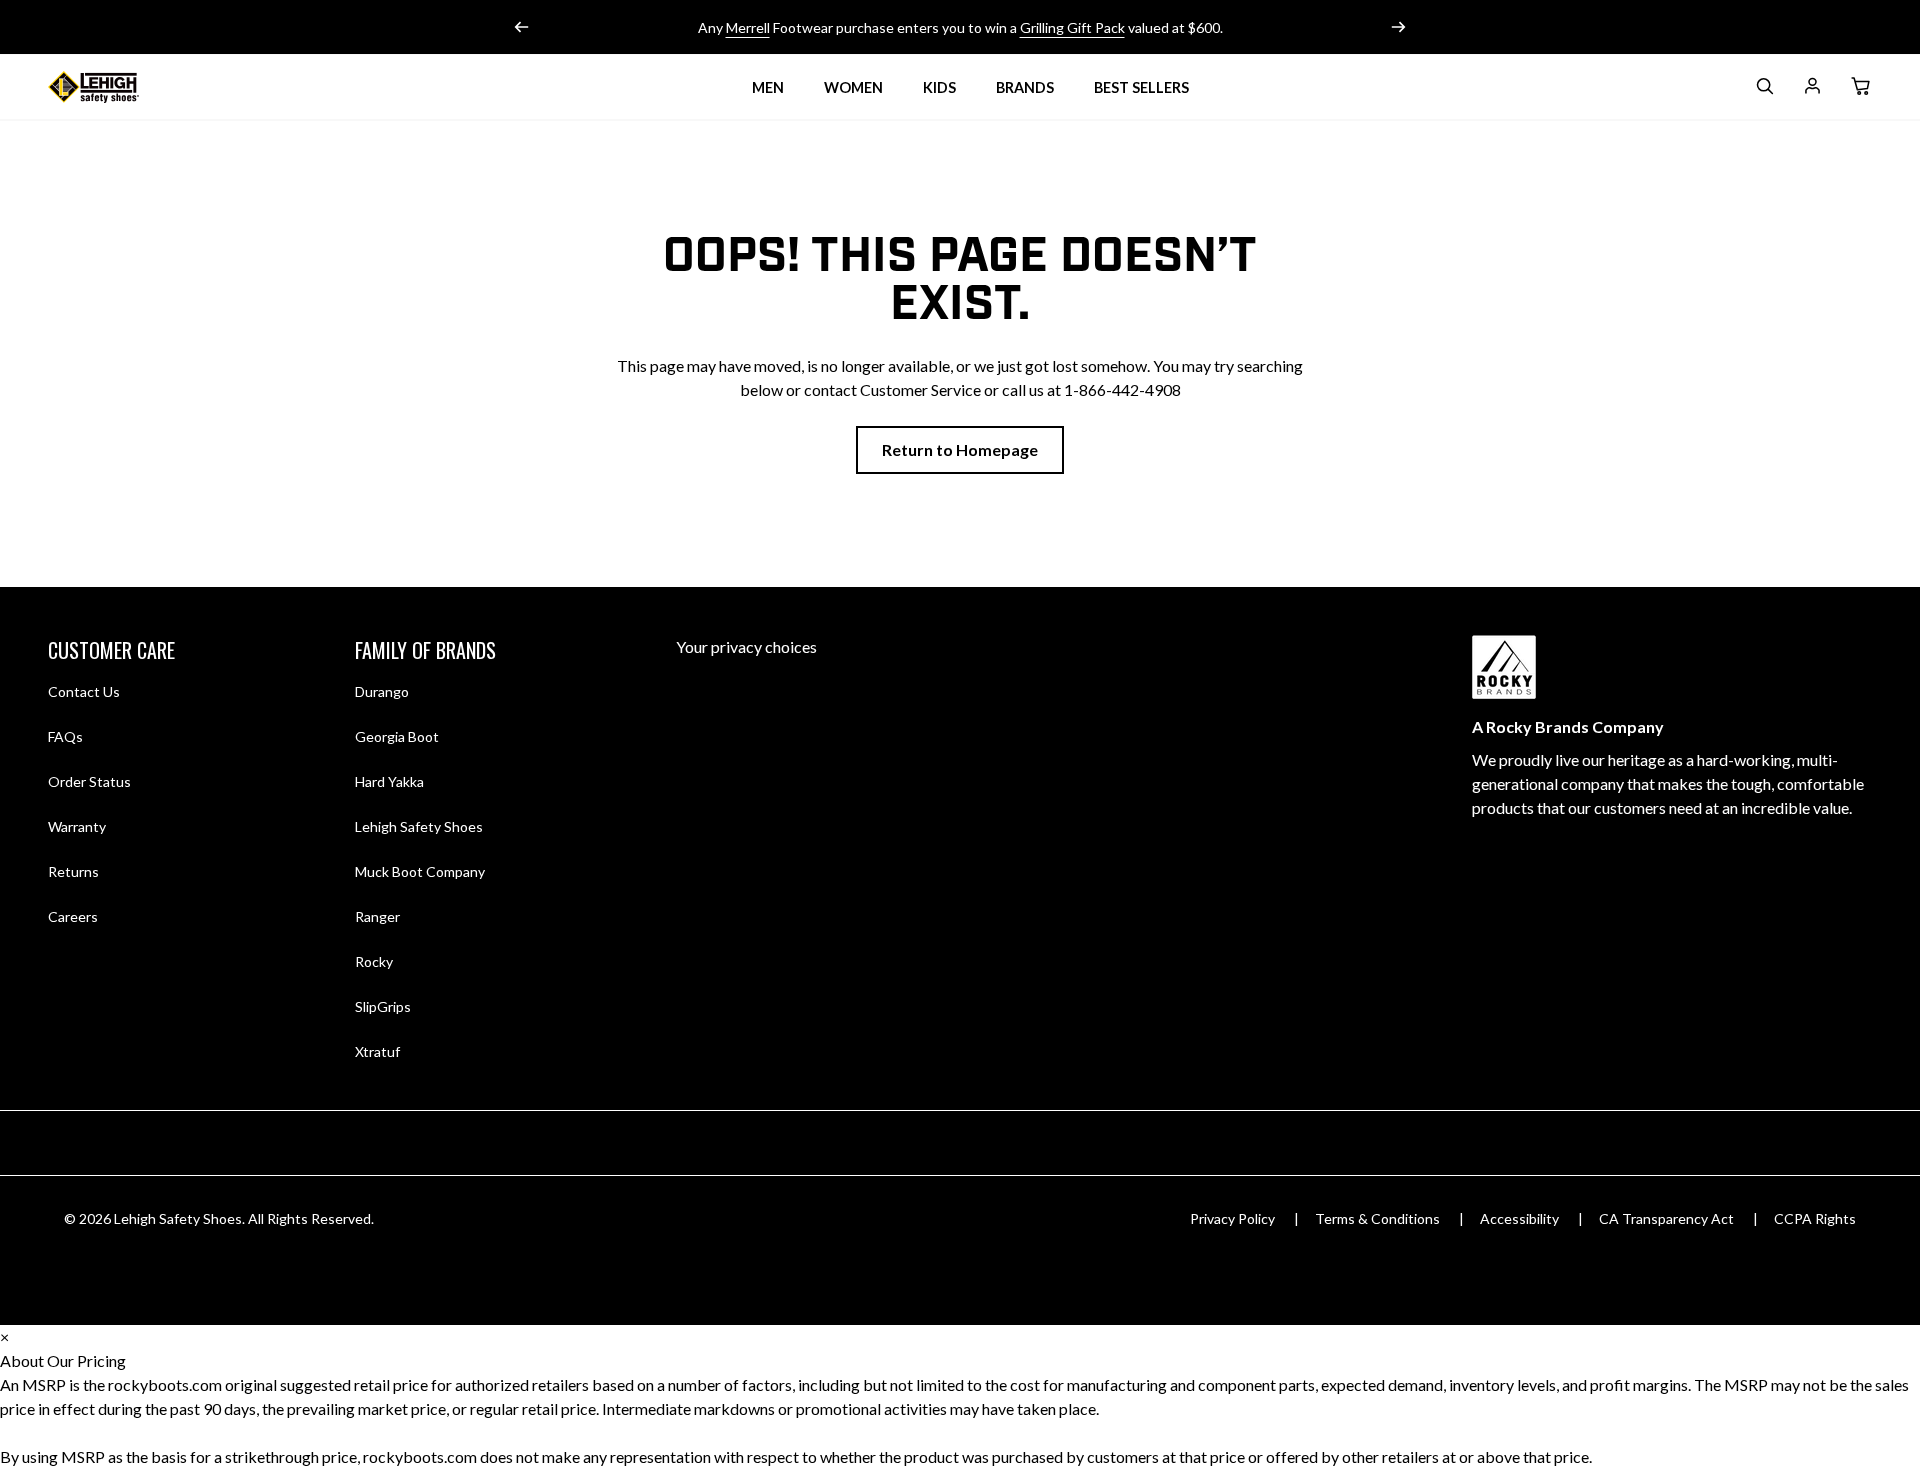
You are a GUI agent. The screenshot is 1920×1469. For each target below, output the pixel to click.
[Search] (1764, 89)
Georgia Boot (397, 736)
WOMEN (853, 87)
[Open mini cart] (1860, 87)
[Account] (1812, 89)
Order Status (89, 781)
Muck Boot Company (420, 871)
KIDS (939, 87)
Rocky (374, 961)
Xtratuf (377, 1051)
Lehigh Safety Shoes (419, 826)
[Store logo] (118, 87)
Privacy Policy (1232, 1218)
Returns (73, 871)
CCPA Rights (1815, 1218)
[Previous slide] (522, 27)
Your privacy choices (746, 646)
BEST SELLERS (1141, 87)
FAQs (65, 736)
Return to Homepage (960, 449)
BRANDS (1025, 87)
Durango (382, 691)
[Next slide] (1398, 27)
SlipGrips (383, 1006)
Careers (73, 916)
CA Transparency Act (1666, 1218)
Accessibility (1519, 1218)
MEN (768, 87)
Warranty (77, 826)
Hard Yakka (389, 781)
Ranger (377, 916)
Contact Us (84, 691)
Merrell (748, 27)
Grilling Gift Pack (1072, 27)
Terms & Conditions (1377, 1218)
